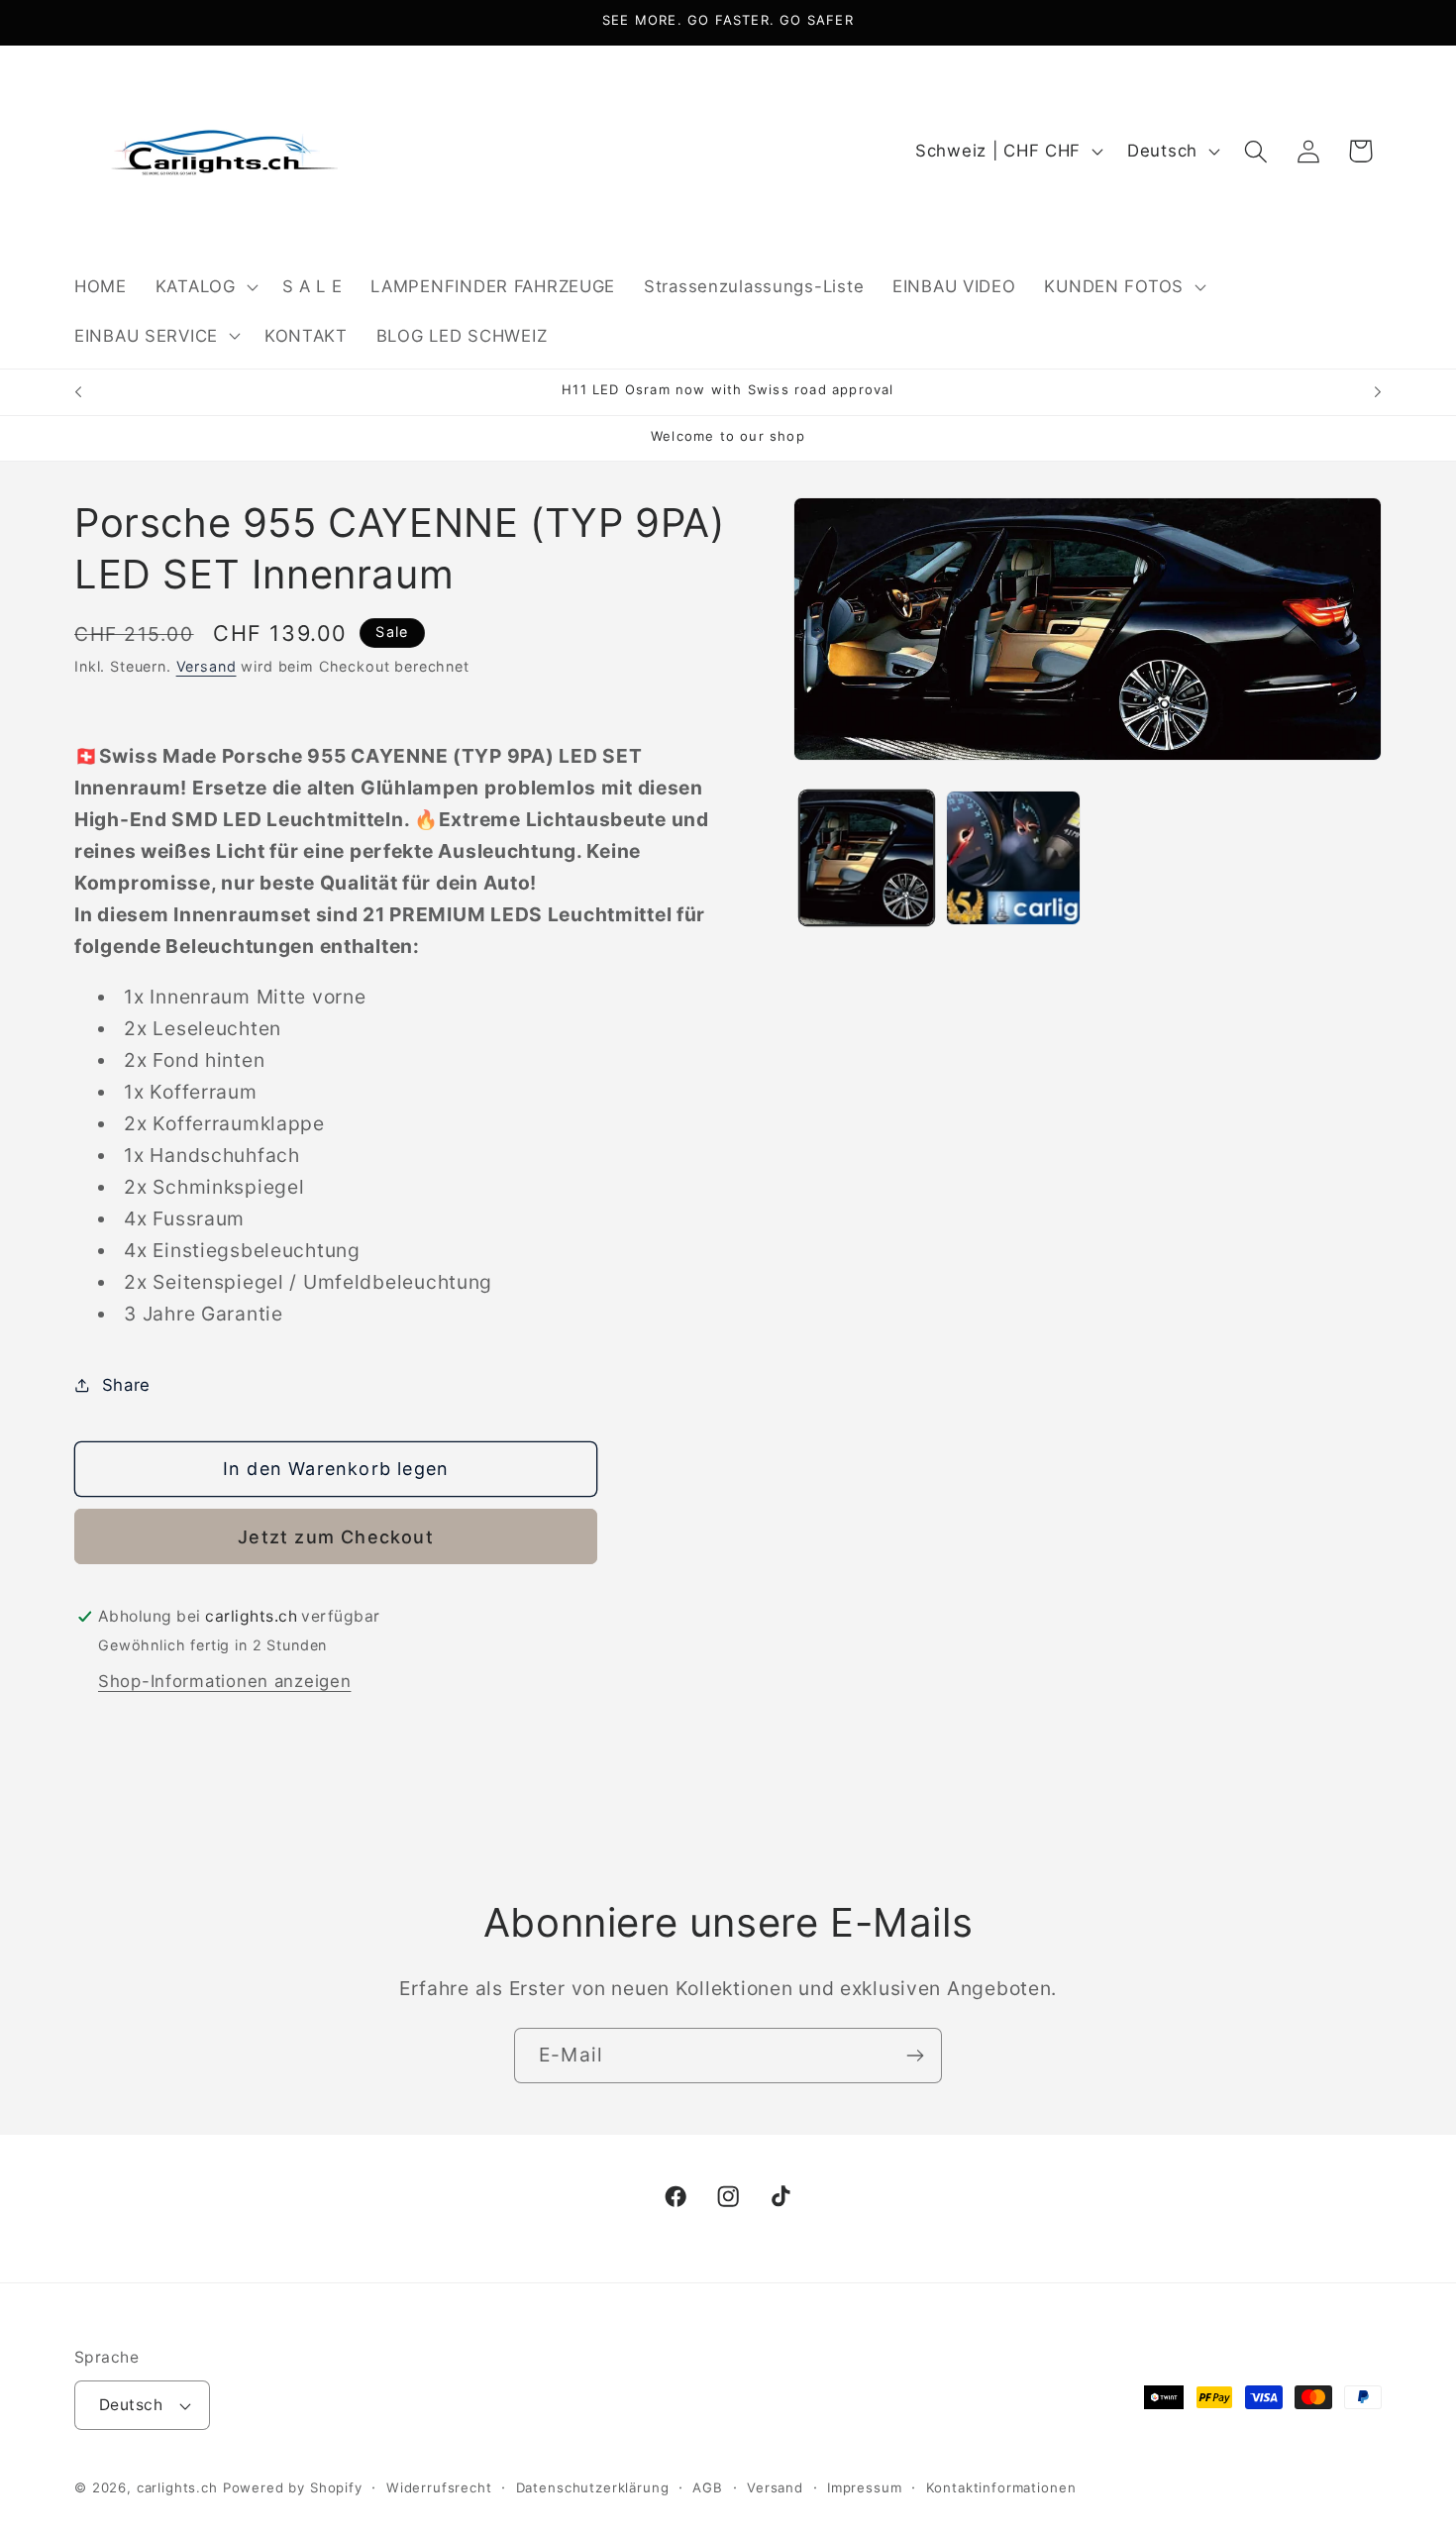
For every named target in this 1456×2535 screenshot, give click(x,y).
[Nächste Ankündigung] (1378, 392)
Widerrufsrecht (439, 2487)
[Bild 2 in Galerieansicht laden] (1013, 858)
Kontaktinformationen (1001, 2487)
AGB (708, 2487)
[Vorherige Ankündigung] (78, 392)
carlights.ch (177, 2487)
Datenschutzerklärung (593, 2487)
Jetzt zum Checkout (336, 1537)
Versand (207, 666)
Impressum (865, 2487)
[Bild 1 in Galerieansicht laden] (867, 858)
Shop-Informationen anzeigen (224, 1681)
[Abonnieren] (915, 2056)
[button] (204, 286)
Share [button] (126, 1385)
